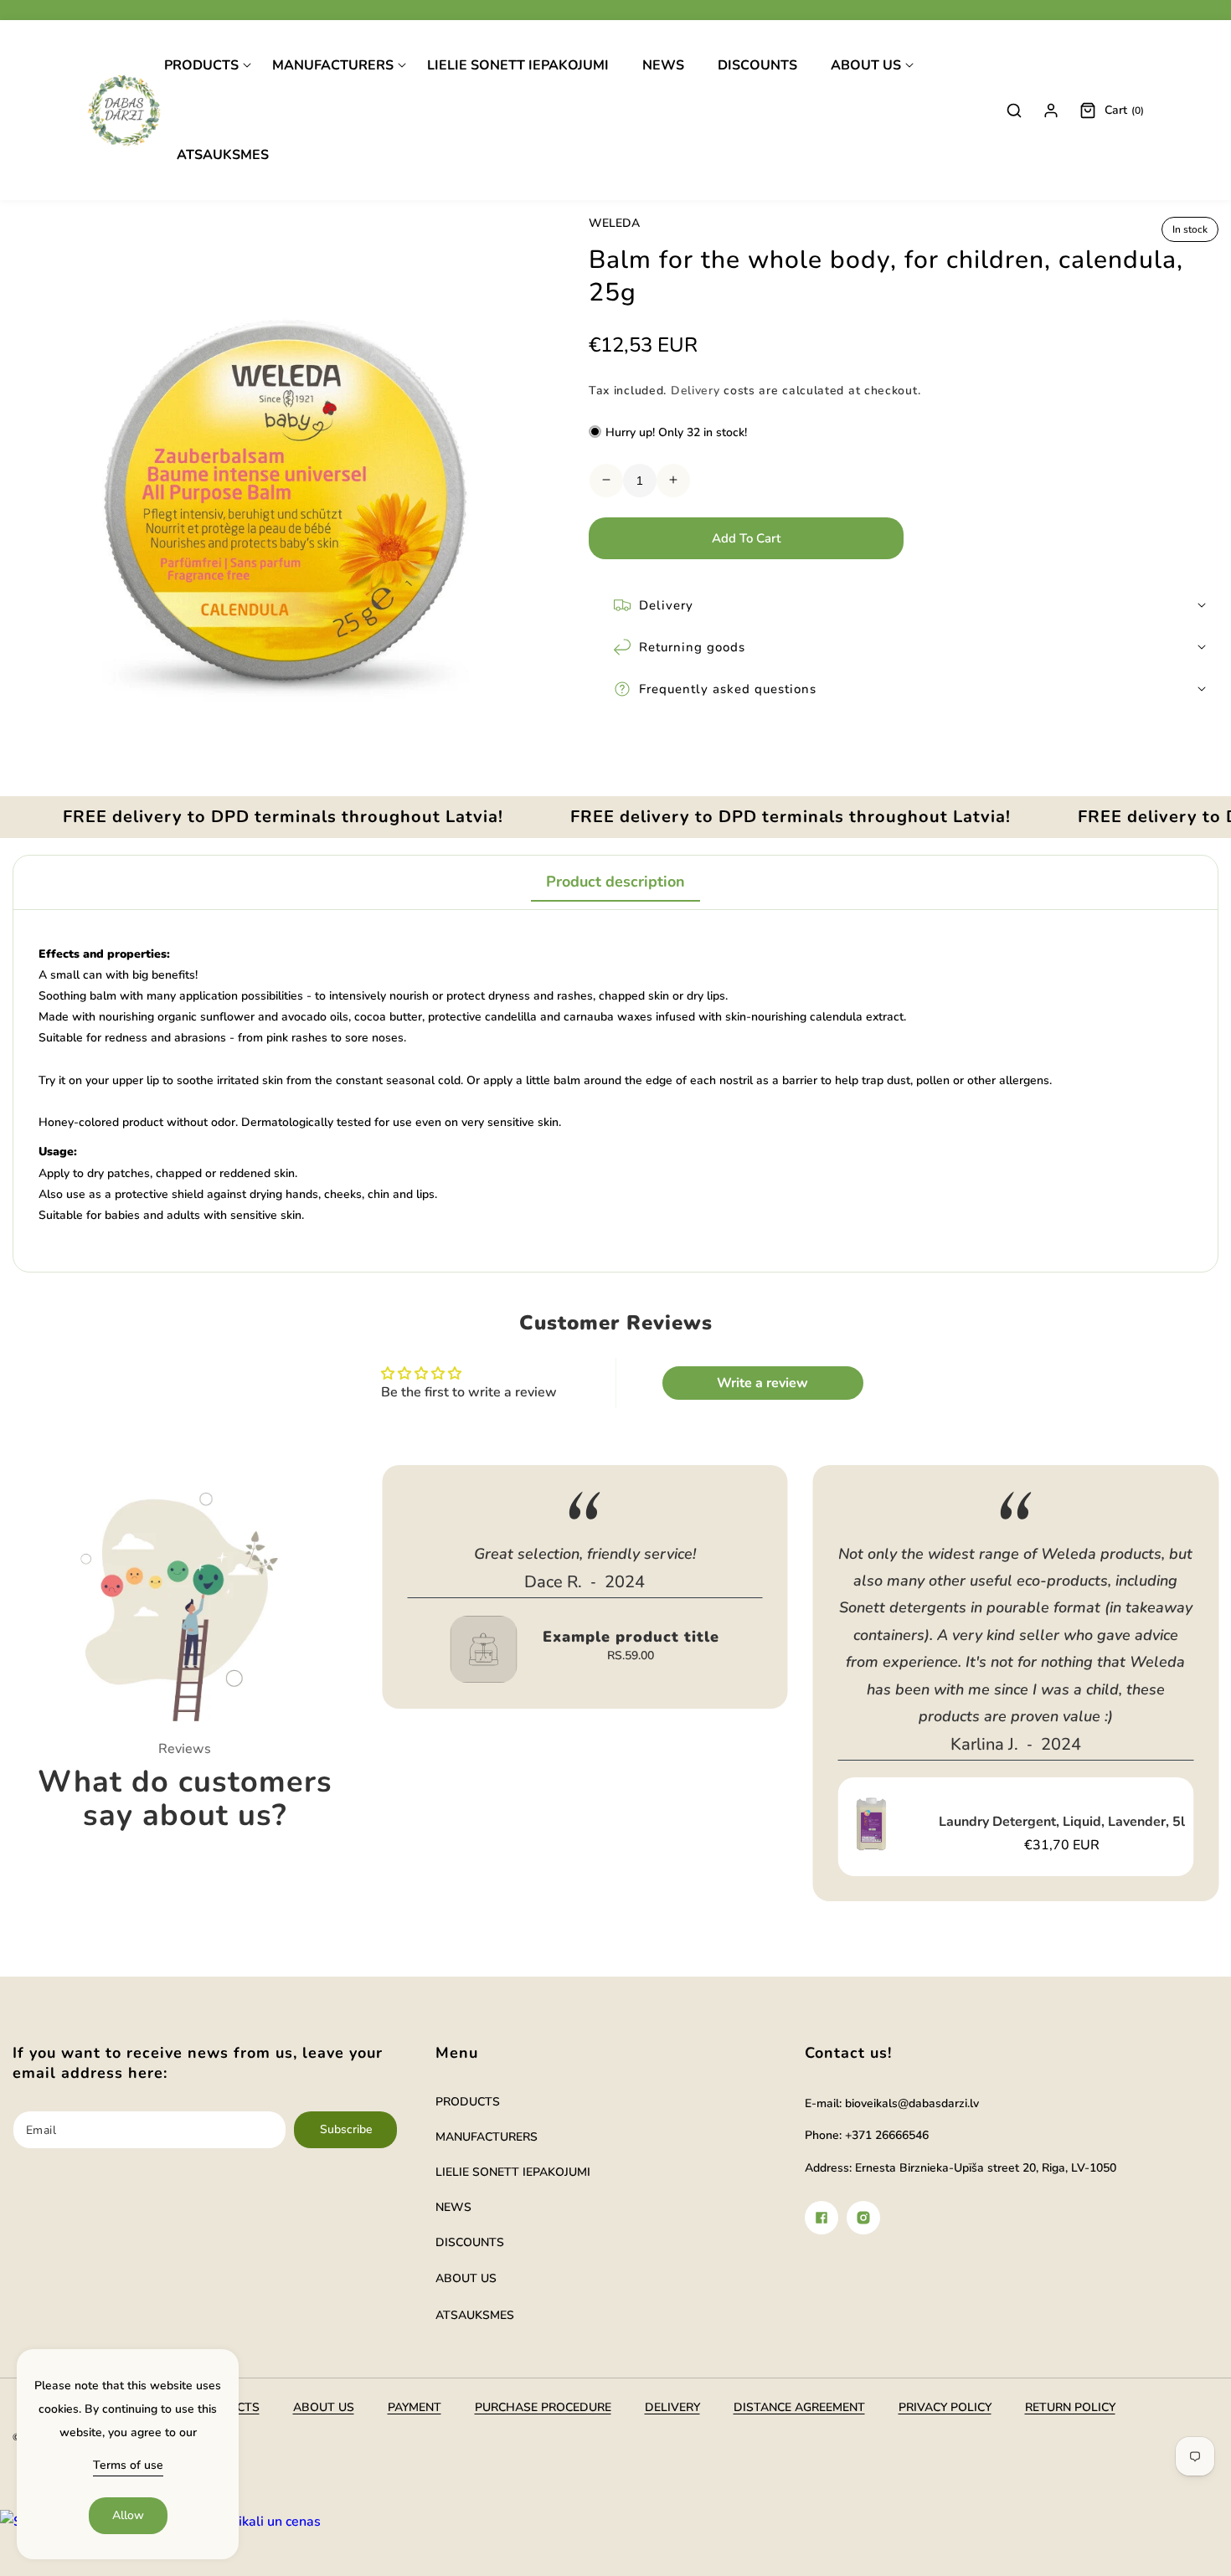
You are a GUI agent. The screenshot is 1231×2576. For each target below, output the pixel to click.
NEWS (453, 2207)
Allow (128, 2515)
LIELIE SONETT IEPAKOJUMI (513, 2172)
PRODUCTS (468, 2102)
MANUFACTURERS (487, 2137)
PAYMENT (415, 2407)
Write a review (762, 1383)
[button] (208, 66)
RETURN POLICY (1070, 2407)
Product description (615, 882)
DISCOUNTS (470, 2242)
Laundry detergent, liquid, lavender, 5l (1062, 1822)
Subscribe (346, 2129)
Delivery (695, 390)
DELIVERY (672, 2407)
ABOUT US (466, 2278)
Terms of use (128, 2465)
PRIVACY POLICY (945, 2407)
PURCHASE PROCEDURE (543, 2407)
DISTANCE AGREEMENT (799, 2407)
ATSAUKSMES (475, 2315)
